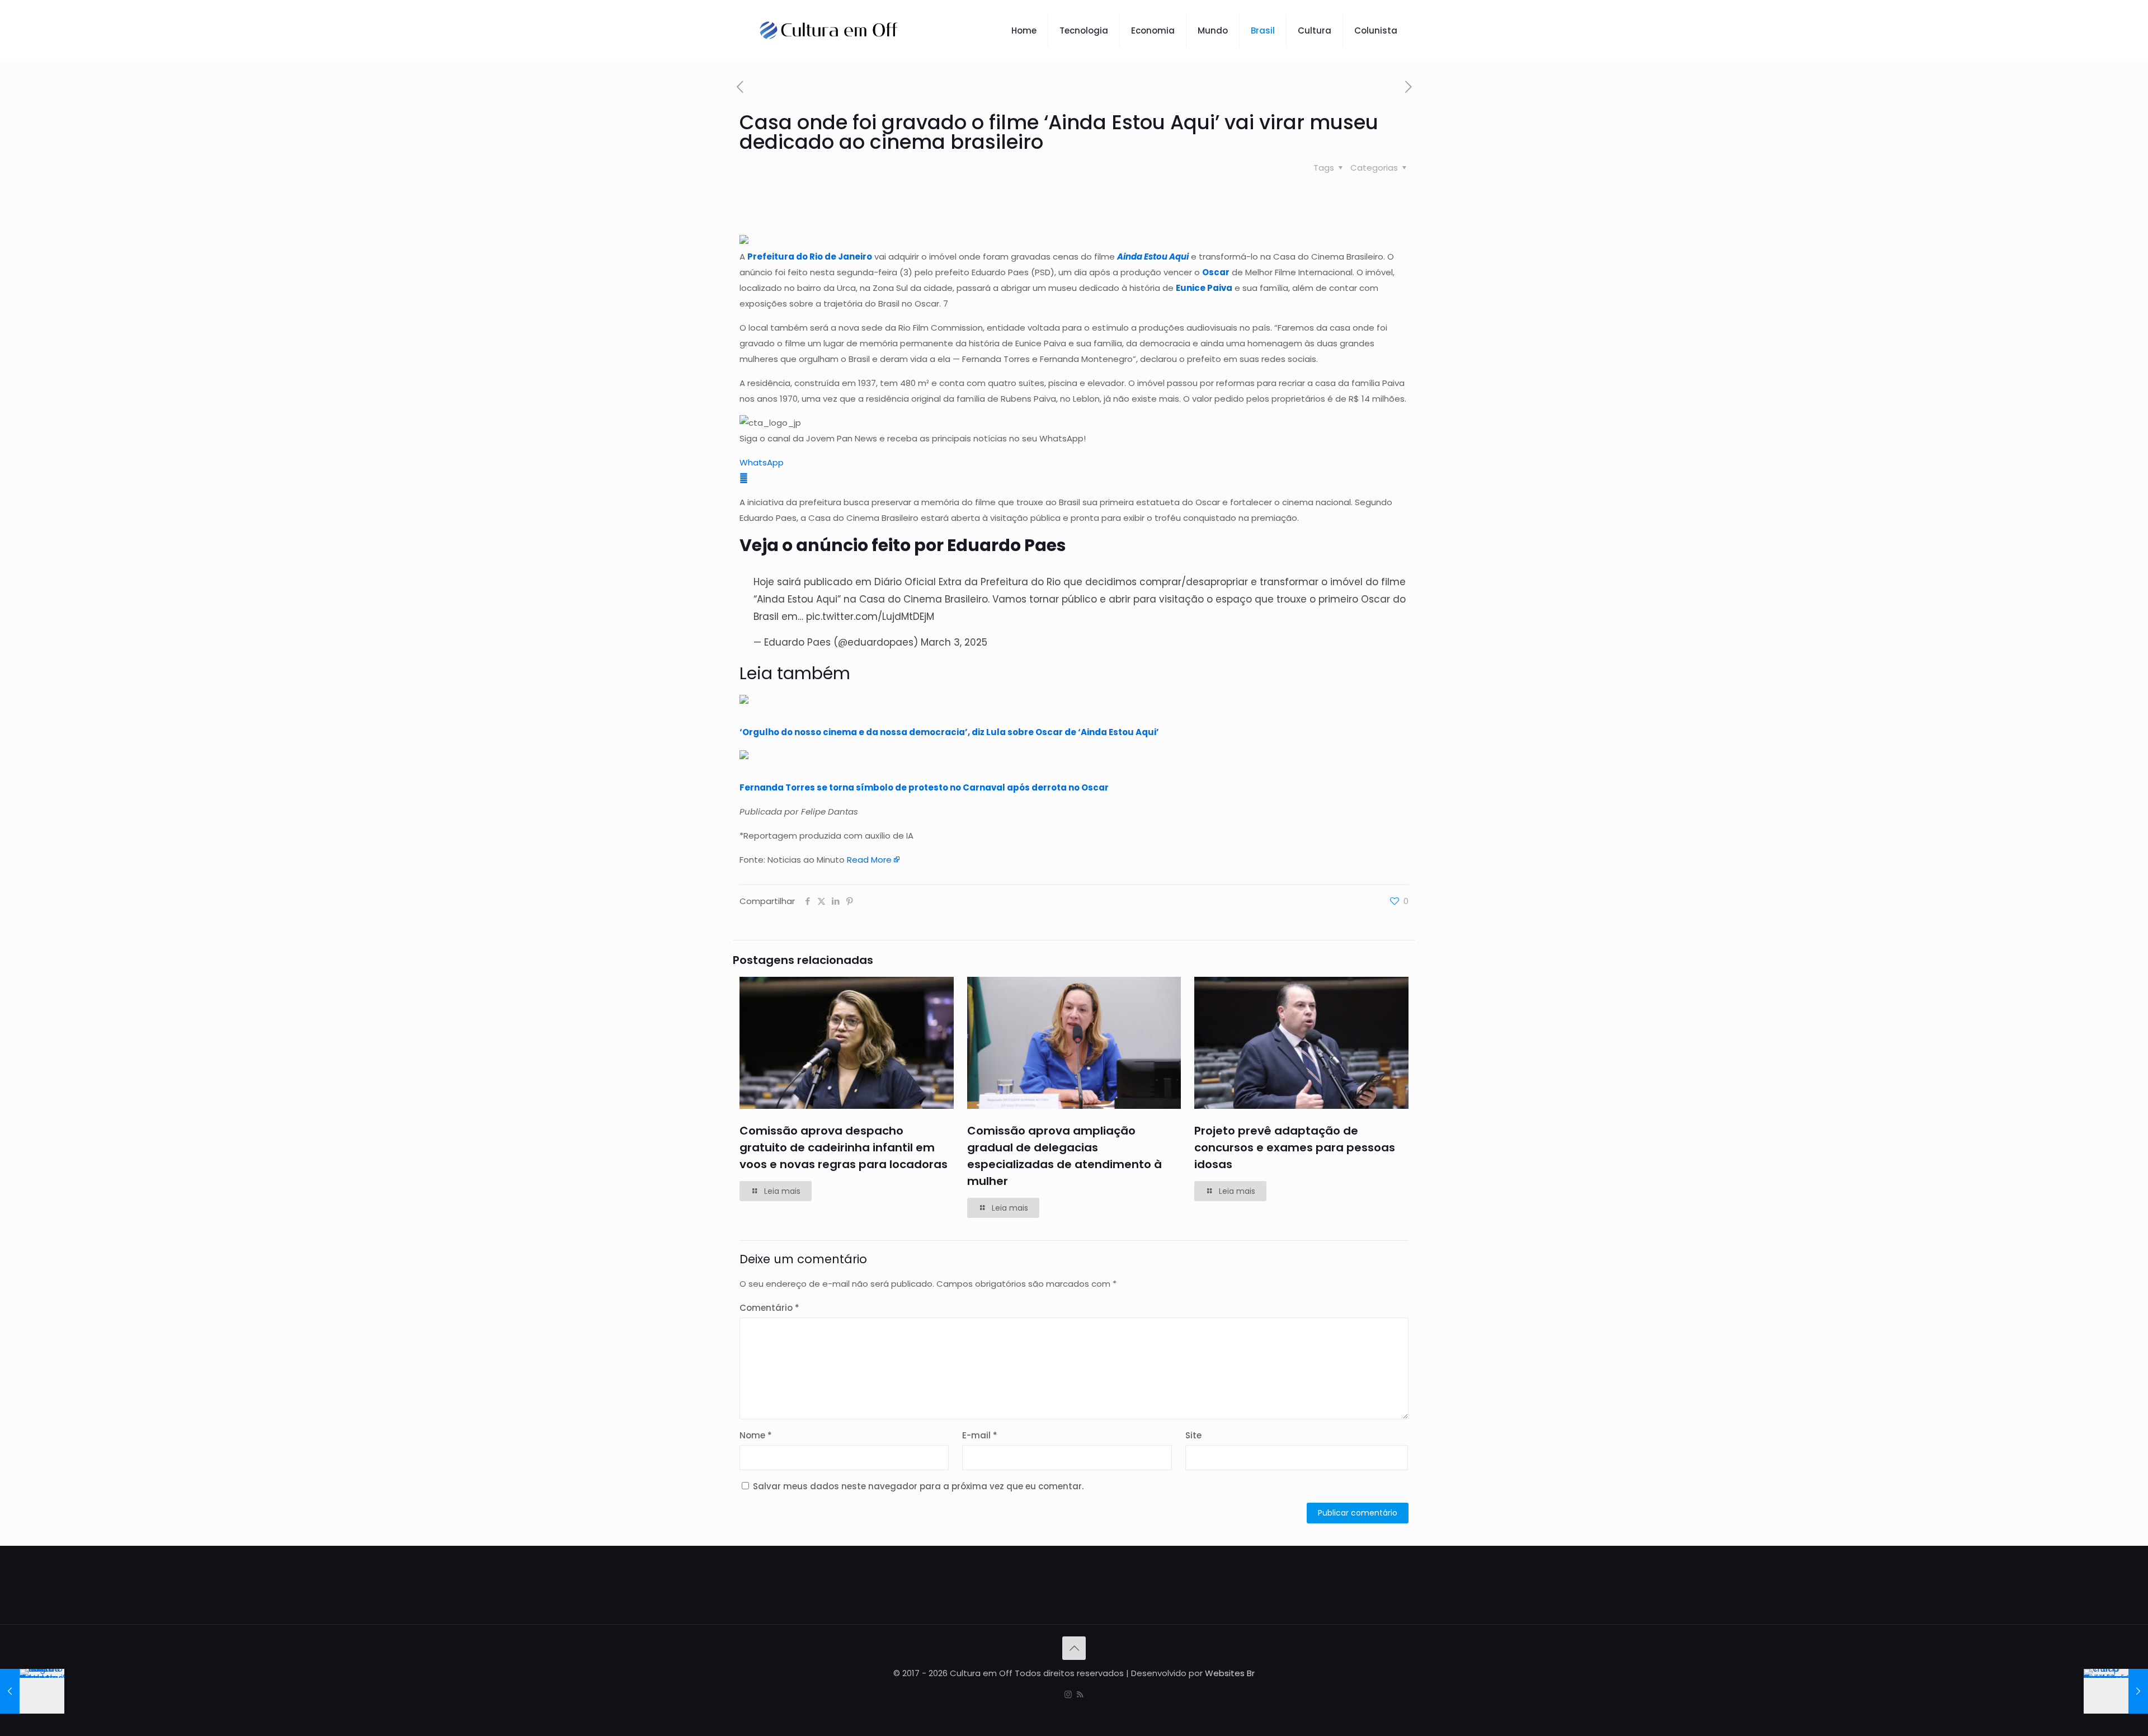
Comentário (769, 1308)
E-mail (980, 1435)
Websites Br (1230, 1673)
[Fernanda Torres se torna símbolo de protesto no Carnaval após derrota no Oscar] (744, 756)
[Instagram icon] (1068, 1694)
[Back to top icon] (1074, 1648)
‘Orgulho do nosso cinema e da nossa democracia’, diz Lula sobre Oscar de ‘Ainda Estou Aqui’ (949, 732)
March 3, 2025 (954, 642)
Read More (869, 860)
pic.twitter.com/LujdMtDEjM (870, 617)
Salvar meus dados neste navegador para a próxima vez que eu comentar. (918, 1486)
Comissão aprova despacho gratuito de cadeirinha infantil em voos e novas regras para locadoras (844, 1147)
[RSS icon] (1080, 1694)
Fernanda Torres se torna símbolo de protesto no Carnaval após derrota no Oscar (924, 787)
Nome (756, 1435)
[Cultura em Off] (829, 31)
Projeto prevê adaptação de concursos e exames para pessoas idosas (1295, 1147)
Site (1193, 1435)
